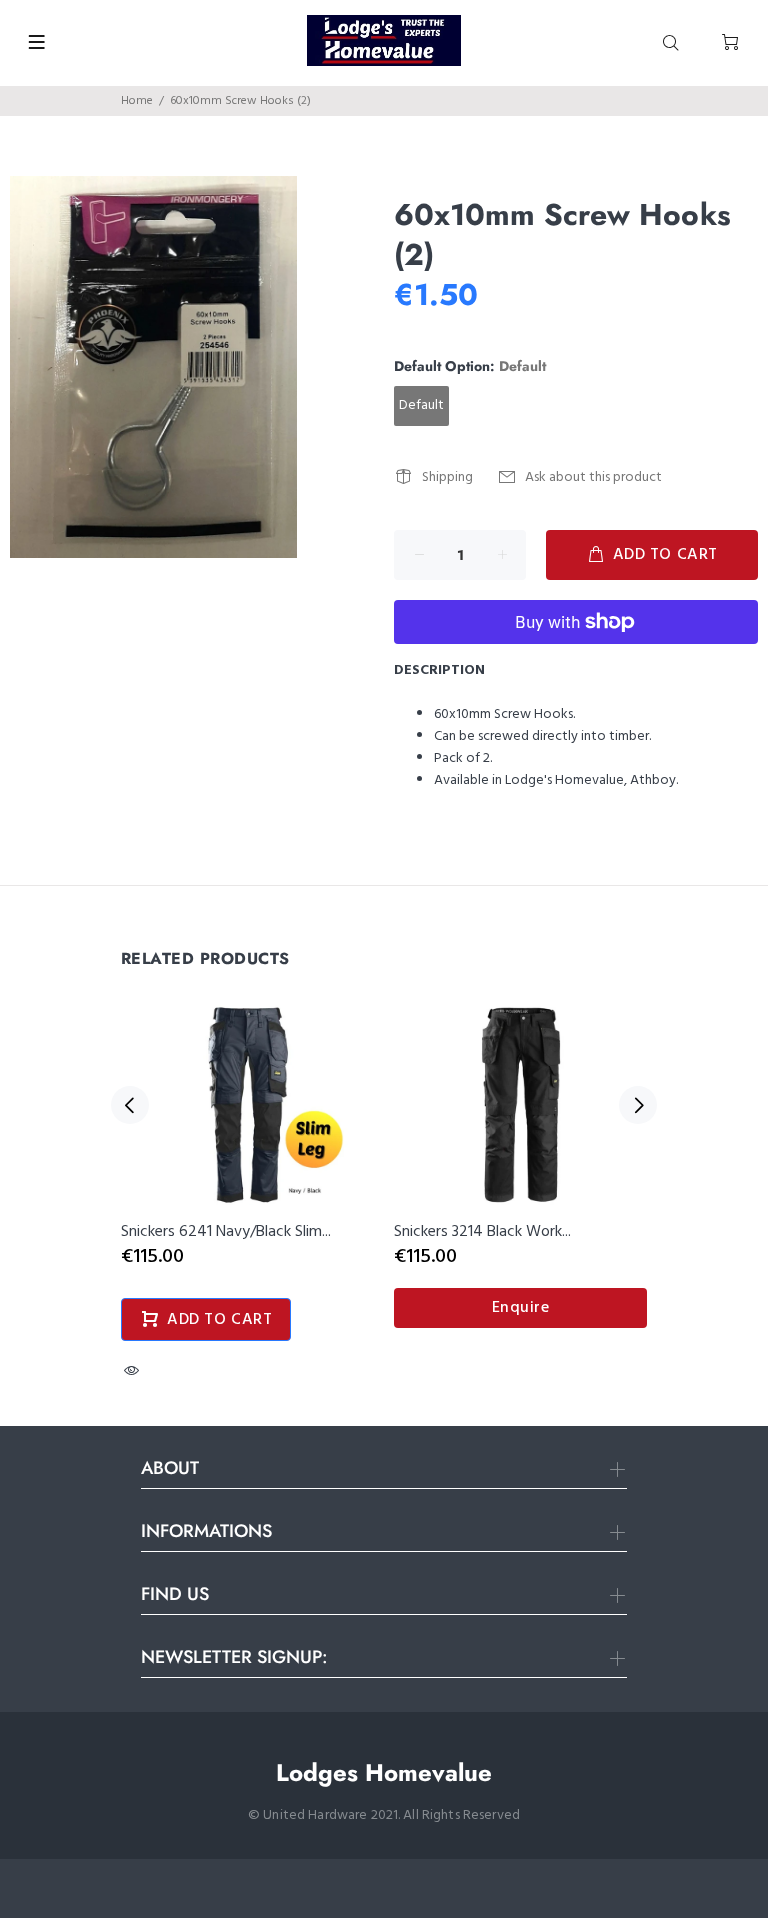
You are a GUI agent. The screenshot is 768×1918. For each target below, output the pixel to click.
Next (638, 1105)
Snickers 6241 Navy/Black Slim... (226, 1232)
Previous (130, 1105)
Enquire (521, 1308)
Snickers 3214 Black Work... (482, 1232)
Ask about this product (593, 477)
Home (137, 101)
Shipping (447, 477)
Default (421, 405)
